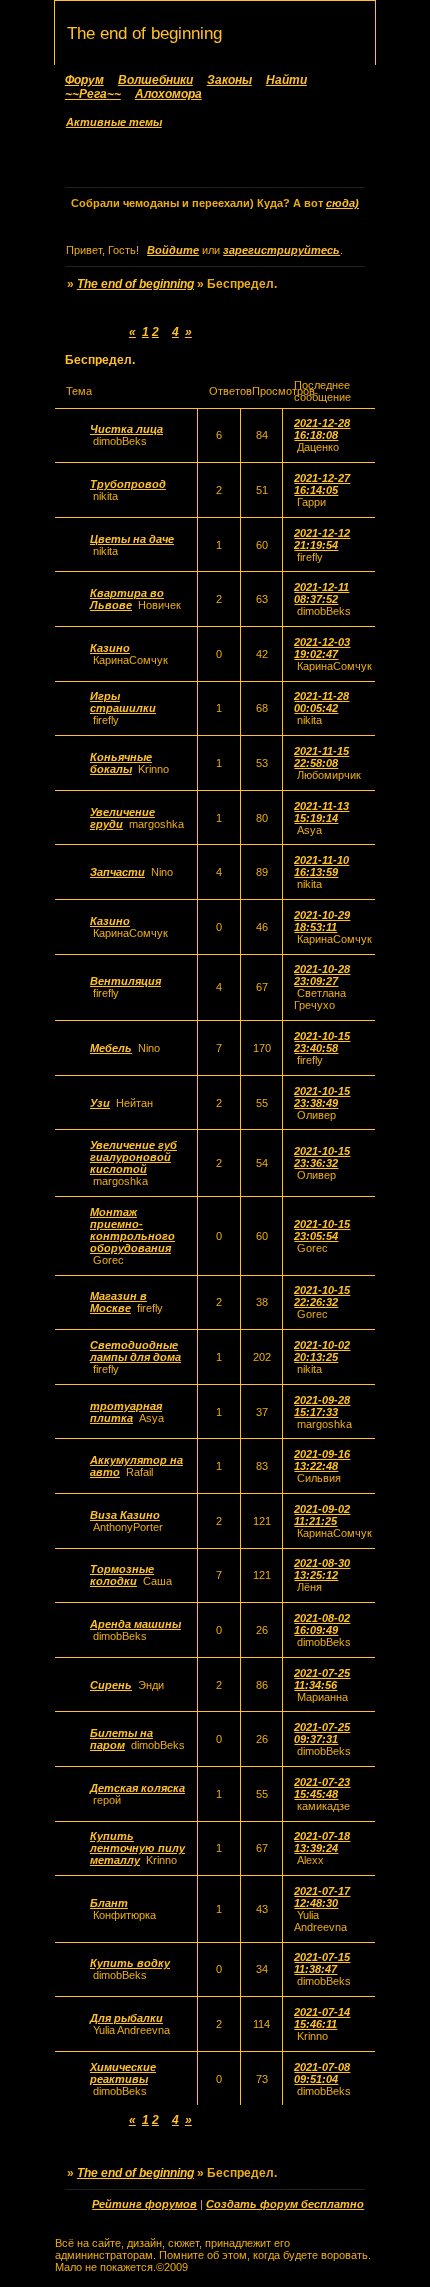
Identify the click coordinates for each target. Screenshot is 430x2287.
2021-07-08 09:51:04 (322, 2073)
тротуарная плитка (126, 1412)
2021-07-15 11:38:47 (322, 1963)
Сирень (111, 1685)
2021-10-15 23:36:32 (322, 1157)
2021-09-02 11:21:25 (322, 1515)
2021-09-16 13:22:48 (322, 1460)
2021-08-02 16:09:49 (322, 1624)
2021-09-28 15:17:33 (322, 1406)
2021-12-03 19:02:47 (322, 648)
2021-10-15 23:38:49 (322, 1097)
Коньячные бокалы (121, 763)
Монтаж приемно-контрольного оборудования (132, 1230)
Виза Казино (125, 1515)
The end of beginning (135, 284)
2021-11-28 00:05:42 (321, 702)
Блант (109, 1903)
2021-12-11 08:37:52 (321, 593)
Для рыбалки (126, 2018)
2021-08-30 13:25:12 (322, 1569)
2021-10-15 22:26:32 (322, 1296)
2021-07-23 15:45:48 (322, 1788)
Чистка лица (126, 429)
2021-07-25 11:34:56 (322, 1679)
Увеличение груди (122, 818)
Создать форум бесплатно (285, 2204)
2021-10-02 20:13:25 (322, 1351)
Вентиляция (125, 981)
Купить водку (130, 1963)
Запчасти (117, 872)
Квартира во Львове (127, 599)
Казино (110, 648)
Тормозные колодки (122, 1575)
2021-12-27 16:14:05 (322, 484)
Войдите (173, 250)
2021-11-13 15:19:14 (321, 812)
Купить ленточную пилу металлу (137, 1848)
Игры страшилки (123, 702)
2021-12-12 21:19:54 (322, 539)
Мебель (111, 1048)
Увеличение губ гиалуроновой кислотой (133, 1157)
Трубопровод (128, 484)
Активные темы (114, 122)
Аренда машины (135, 1624)
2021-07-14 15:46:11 (322, 2018)
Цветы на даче (132, 539)
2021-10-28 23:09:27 (322, 975)
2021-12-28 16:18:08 (322, 429)
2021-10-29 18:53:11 (322, 921)
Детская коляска (137, 1788)
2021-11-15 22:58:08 (321, 757)
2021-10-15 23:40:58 (322, 1042)
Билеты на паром (121, 1739)
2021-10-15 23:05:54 (322, 1230)
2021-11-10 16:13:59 (321, 866)
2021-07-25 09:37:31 (322, 1733)
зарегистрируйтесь (281, 250)
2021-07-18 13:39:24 (322, 1842)
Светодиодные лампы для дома (135, 1351)
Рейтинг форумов (144, 2204)
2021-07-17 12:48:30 (322, 1897)
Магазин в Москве (118, 1302)
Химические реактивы (123, 2073)
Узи (100, 1103)
